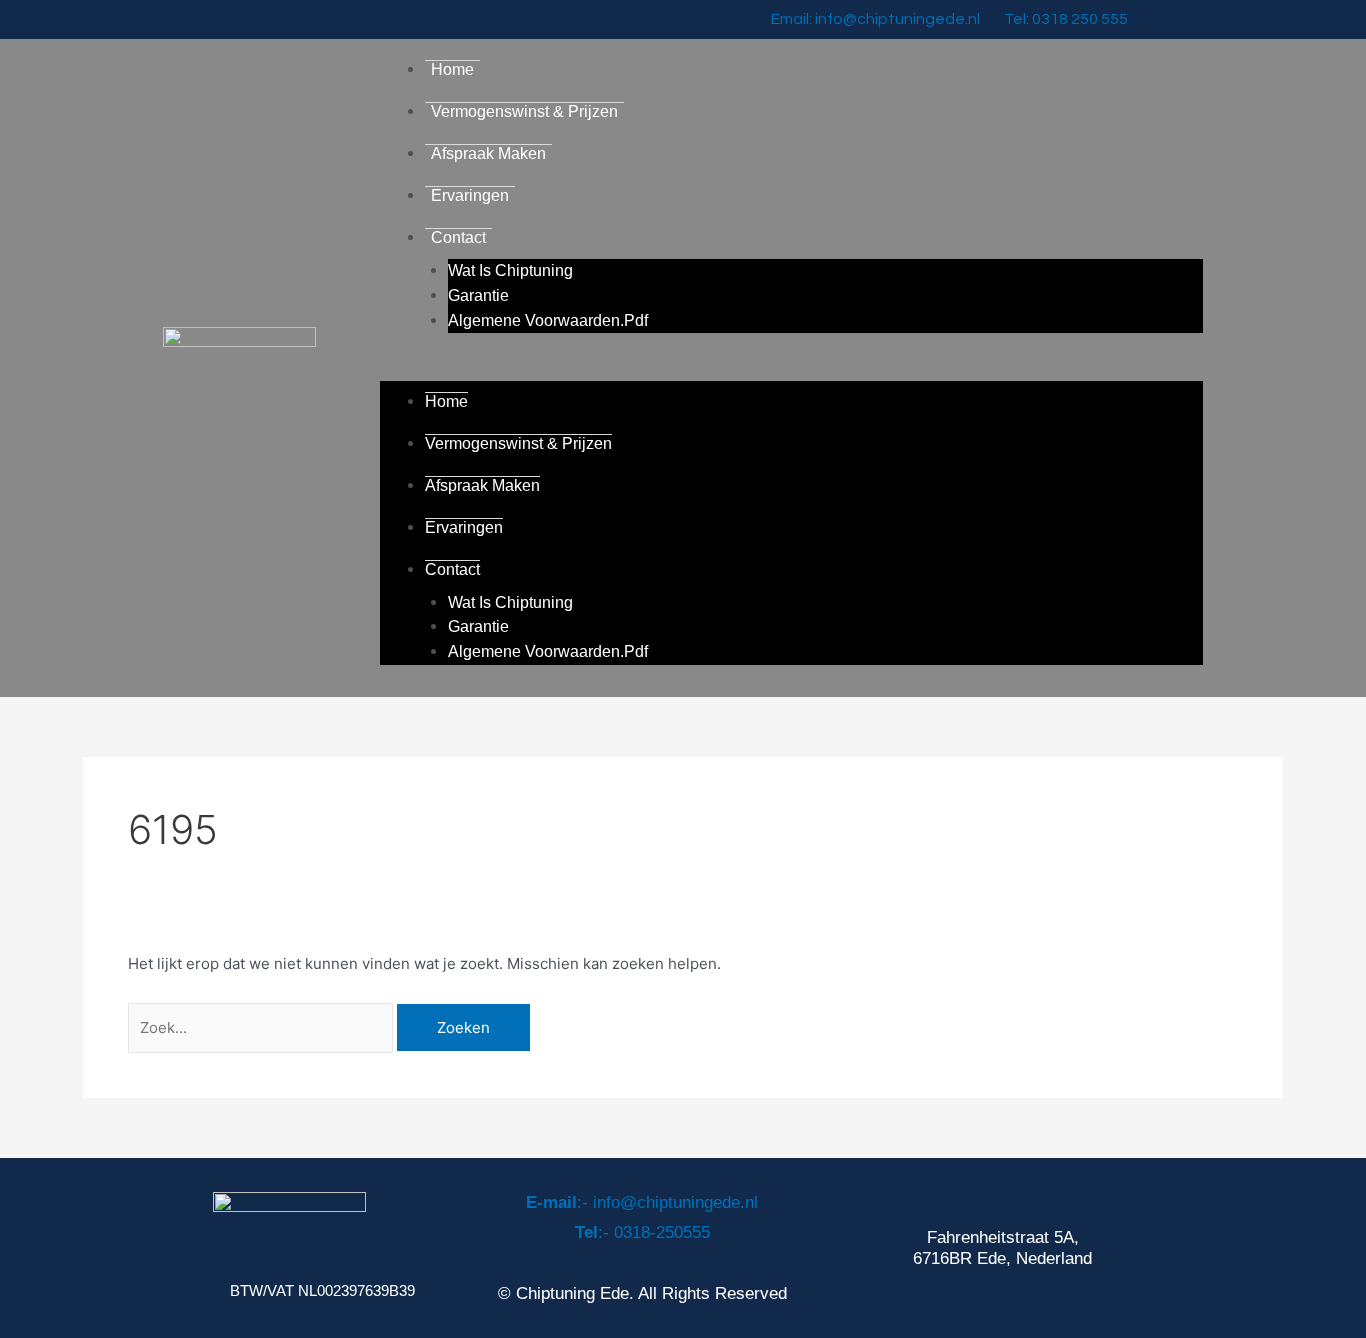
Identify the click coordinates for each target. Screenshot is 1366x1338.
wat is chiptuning (510, 270)
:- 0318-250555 (642, 1232)
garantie (478, 295)
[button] (791, 368)
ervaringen (470, 195)
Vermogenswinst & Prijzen (524, 111)
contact (458, 237)
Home (452, 69)
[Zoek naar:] (262, 1027)
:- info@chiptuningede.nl (642, 1202)
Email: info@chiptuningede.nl (875, 19)
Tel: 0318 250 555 (1066, 19)
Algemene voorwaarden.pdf (548, 320)
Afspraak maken (488, 153)
